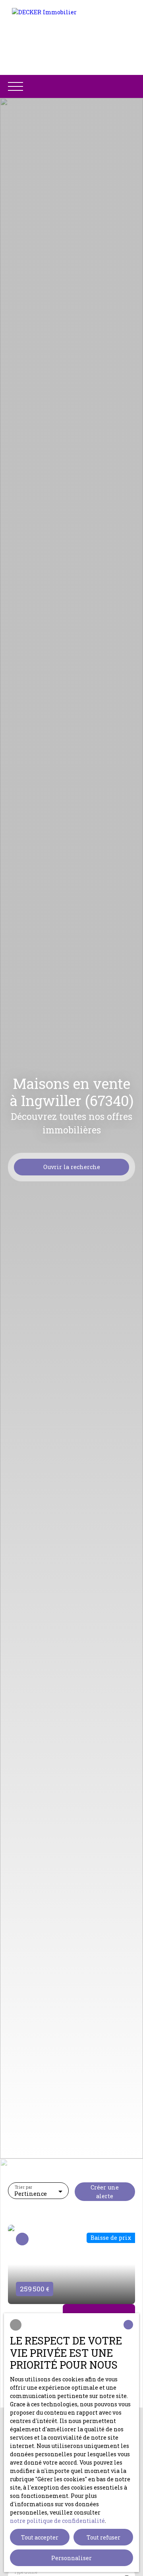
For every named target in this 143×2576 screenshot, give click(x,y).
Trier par (24, 2187)
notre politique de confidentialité (57, 2521)
